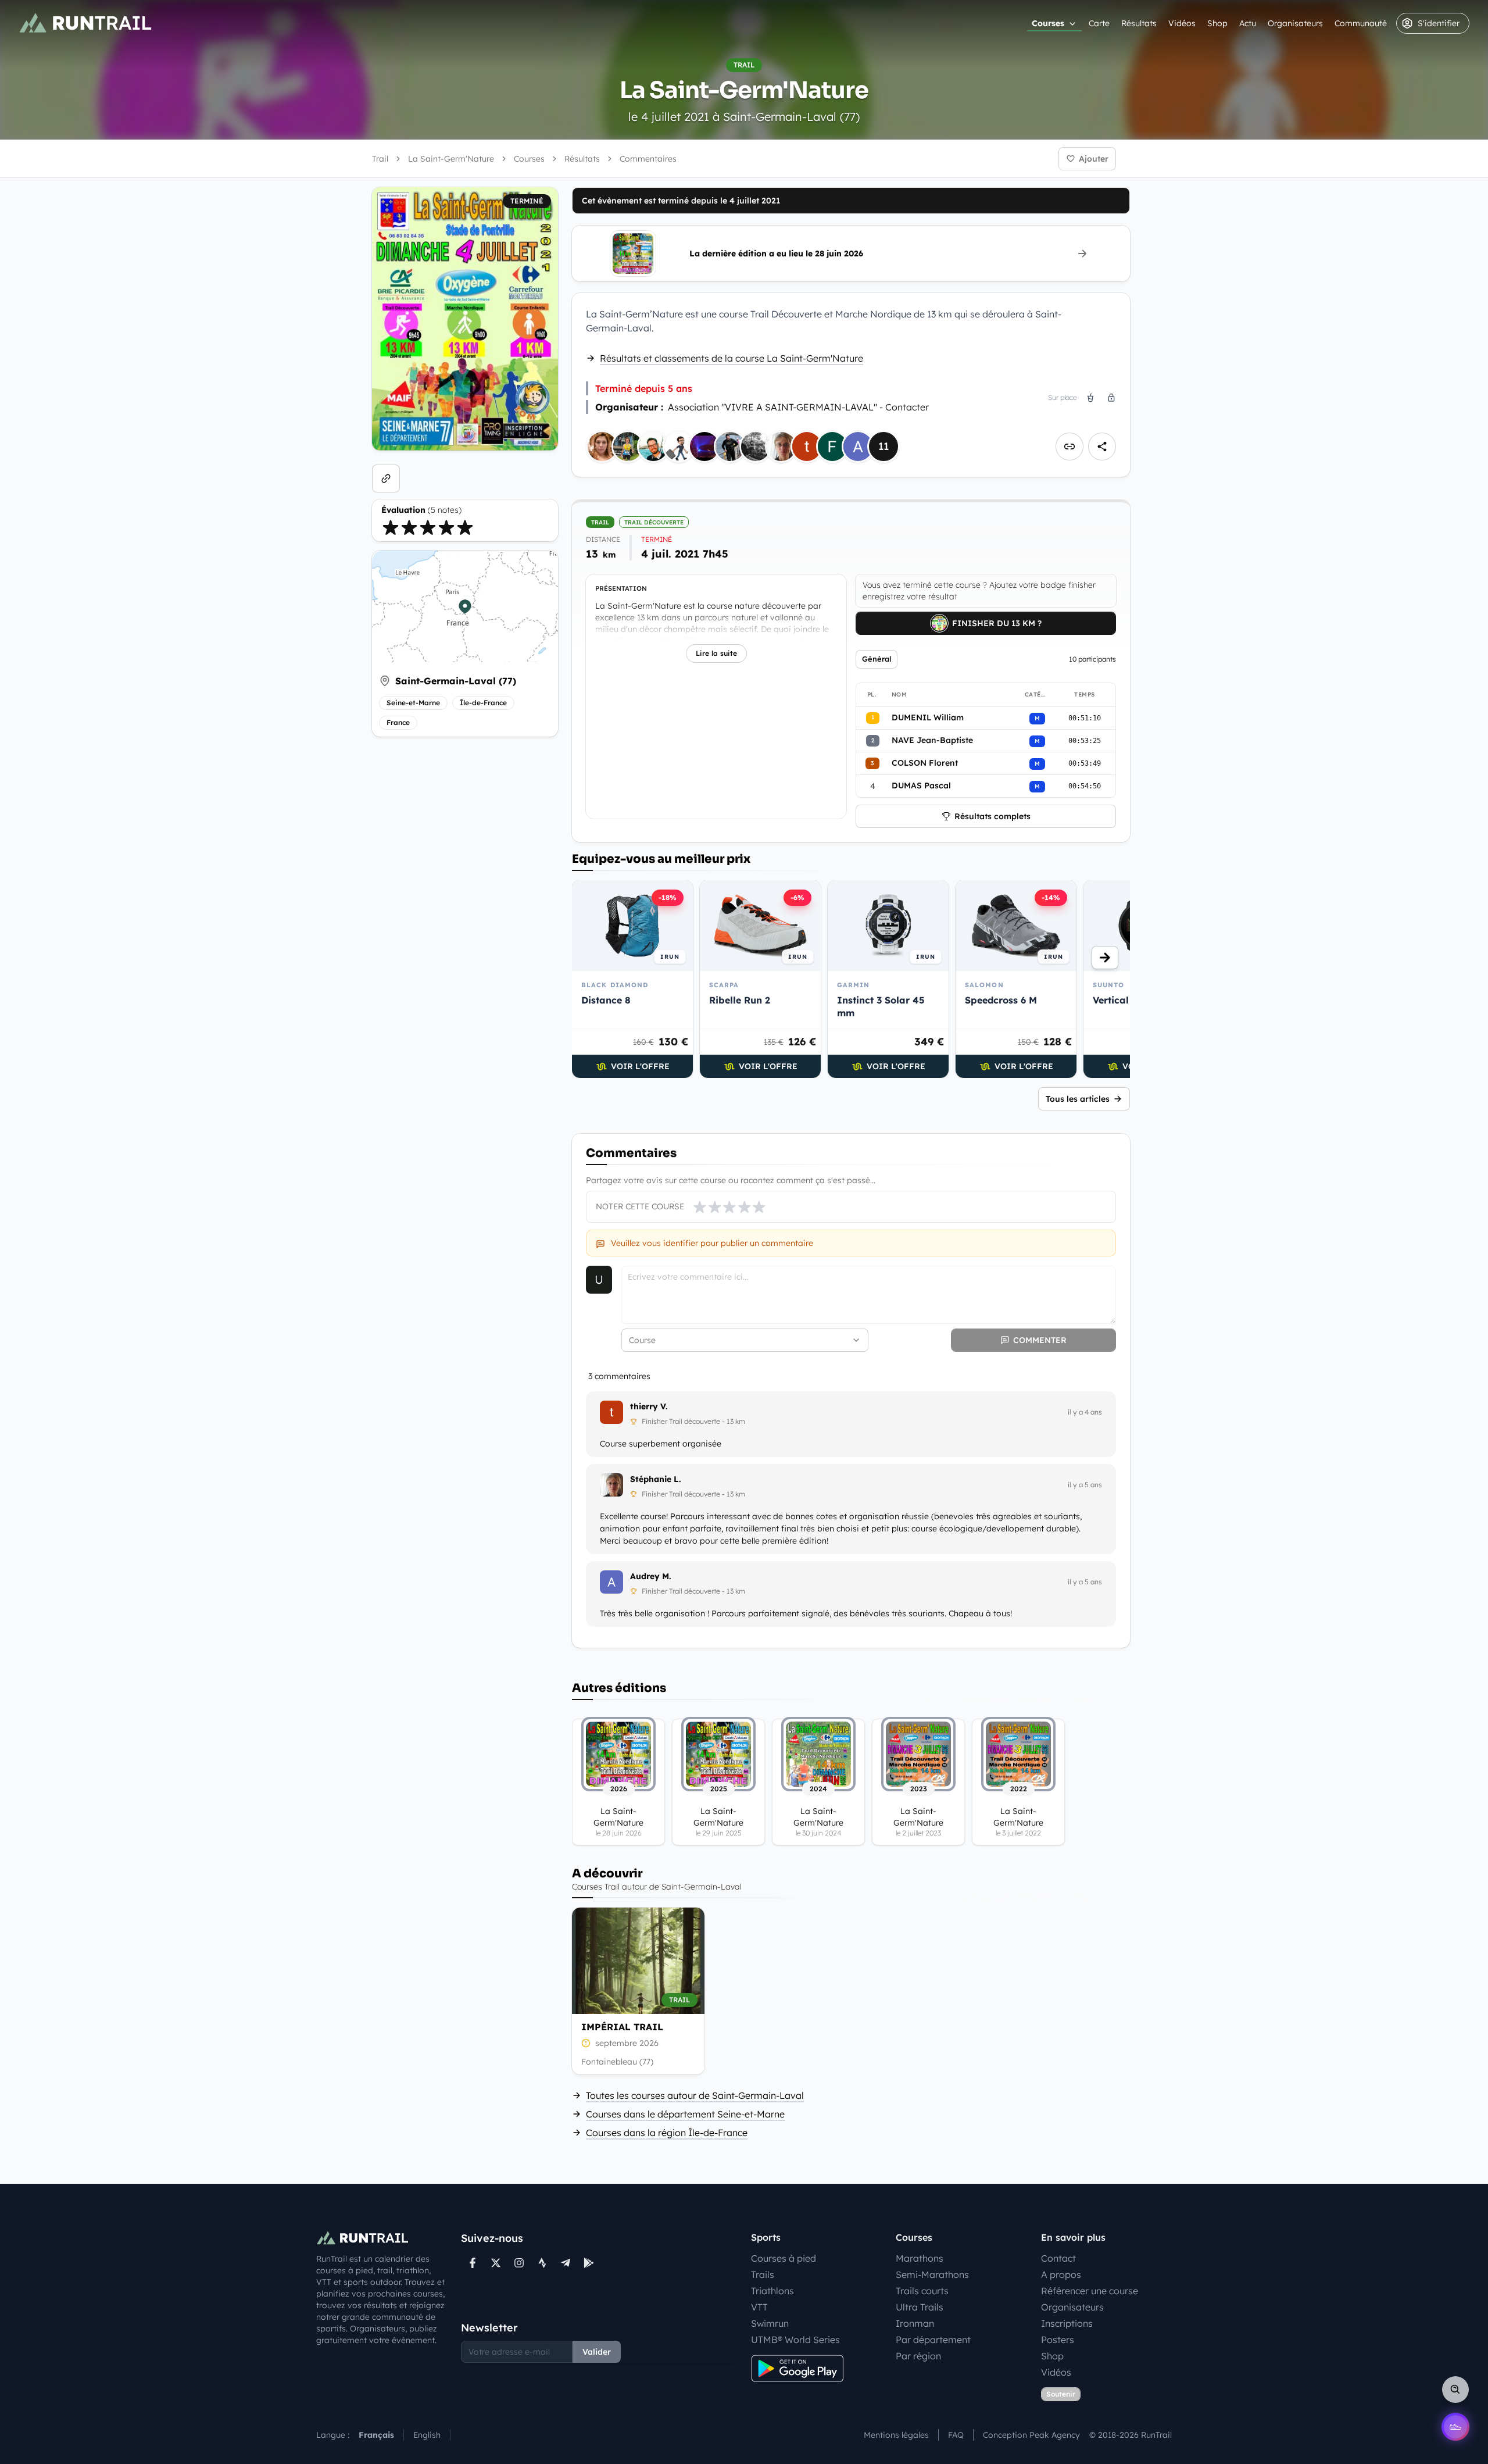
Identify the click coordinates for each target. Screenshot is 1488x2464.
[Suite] (1105, 958)
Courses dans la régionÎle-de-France (667, 2133)
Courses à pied (784, 2258)
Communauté (1361, 23)
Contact (1058, 2258)
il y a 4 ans (1085, 1412)
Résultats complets (992, 816)
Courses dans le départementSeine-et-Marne (685, 2114)
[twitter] (496, 2263)
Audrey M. (651, 1576)
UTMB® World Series (795, 2340)
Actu (1248, 23)
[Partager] (1102, 447)
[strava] (542, 2263)
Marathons (920, 2258)
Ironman (915, 2323)
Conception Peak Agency (1031, 2435)
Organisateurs (1295, 23)
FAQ (956, 2435)
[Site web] (386, 478)
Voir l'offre (640, 1066)
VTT (759, 2307)
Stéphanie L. (656, 1479)
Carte (1099, 23)
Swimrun (770, 2323)
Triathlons (772, 2291)
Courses (1048, 23)
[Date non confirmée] (586, 2043)
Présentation (621, 588)
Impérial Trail (622, 2027)
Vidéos (1182, 23)
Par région (918, 2356)
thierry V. (649, 1406)
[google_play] (589, 2263)
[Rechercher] (1455, 2390)
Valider (597, 2352)
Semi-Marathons (932, 2274)
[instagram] (519, 2263)
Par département (933, 2340)
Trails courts (922, 2291)
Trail (380, 159)
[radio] (391, 527)
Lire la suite (716, 653)
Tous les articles (1078, 1099)
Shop (1217, 23)
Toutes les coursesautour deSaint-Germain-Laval (695, 2095)
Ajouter (1094, 159)
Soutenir (1061, 2394)
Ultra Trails (920, 2307)
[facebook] (473, 2263)
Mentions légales (896, 2435)
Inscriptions (1067, 2323)
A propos (1061, 2274)
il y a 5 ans (1085, 1485)
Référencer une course (1090, 2291)
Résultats (1139, 23)
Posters (1058, 2340)
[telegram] (566, 2263)
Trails (763, 2274)
